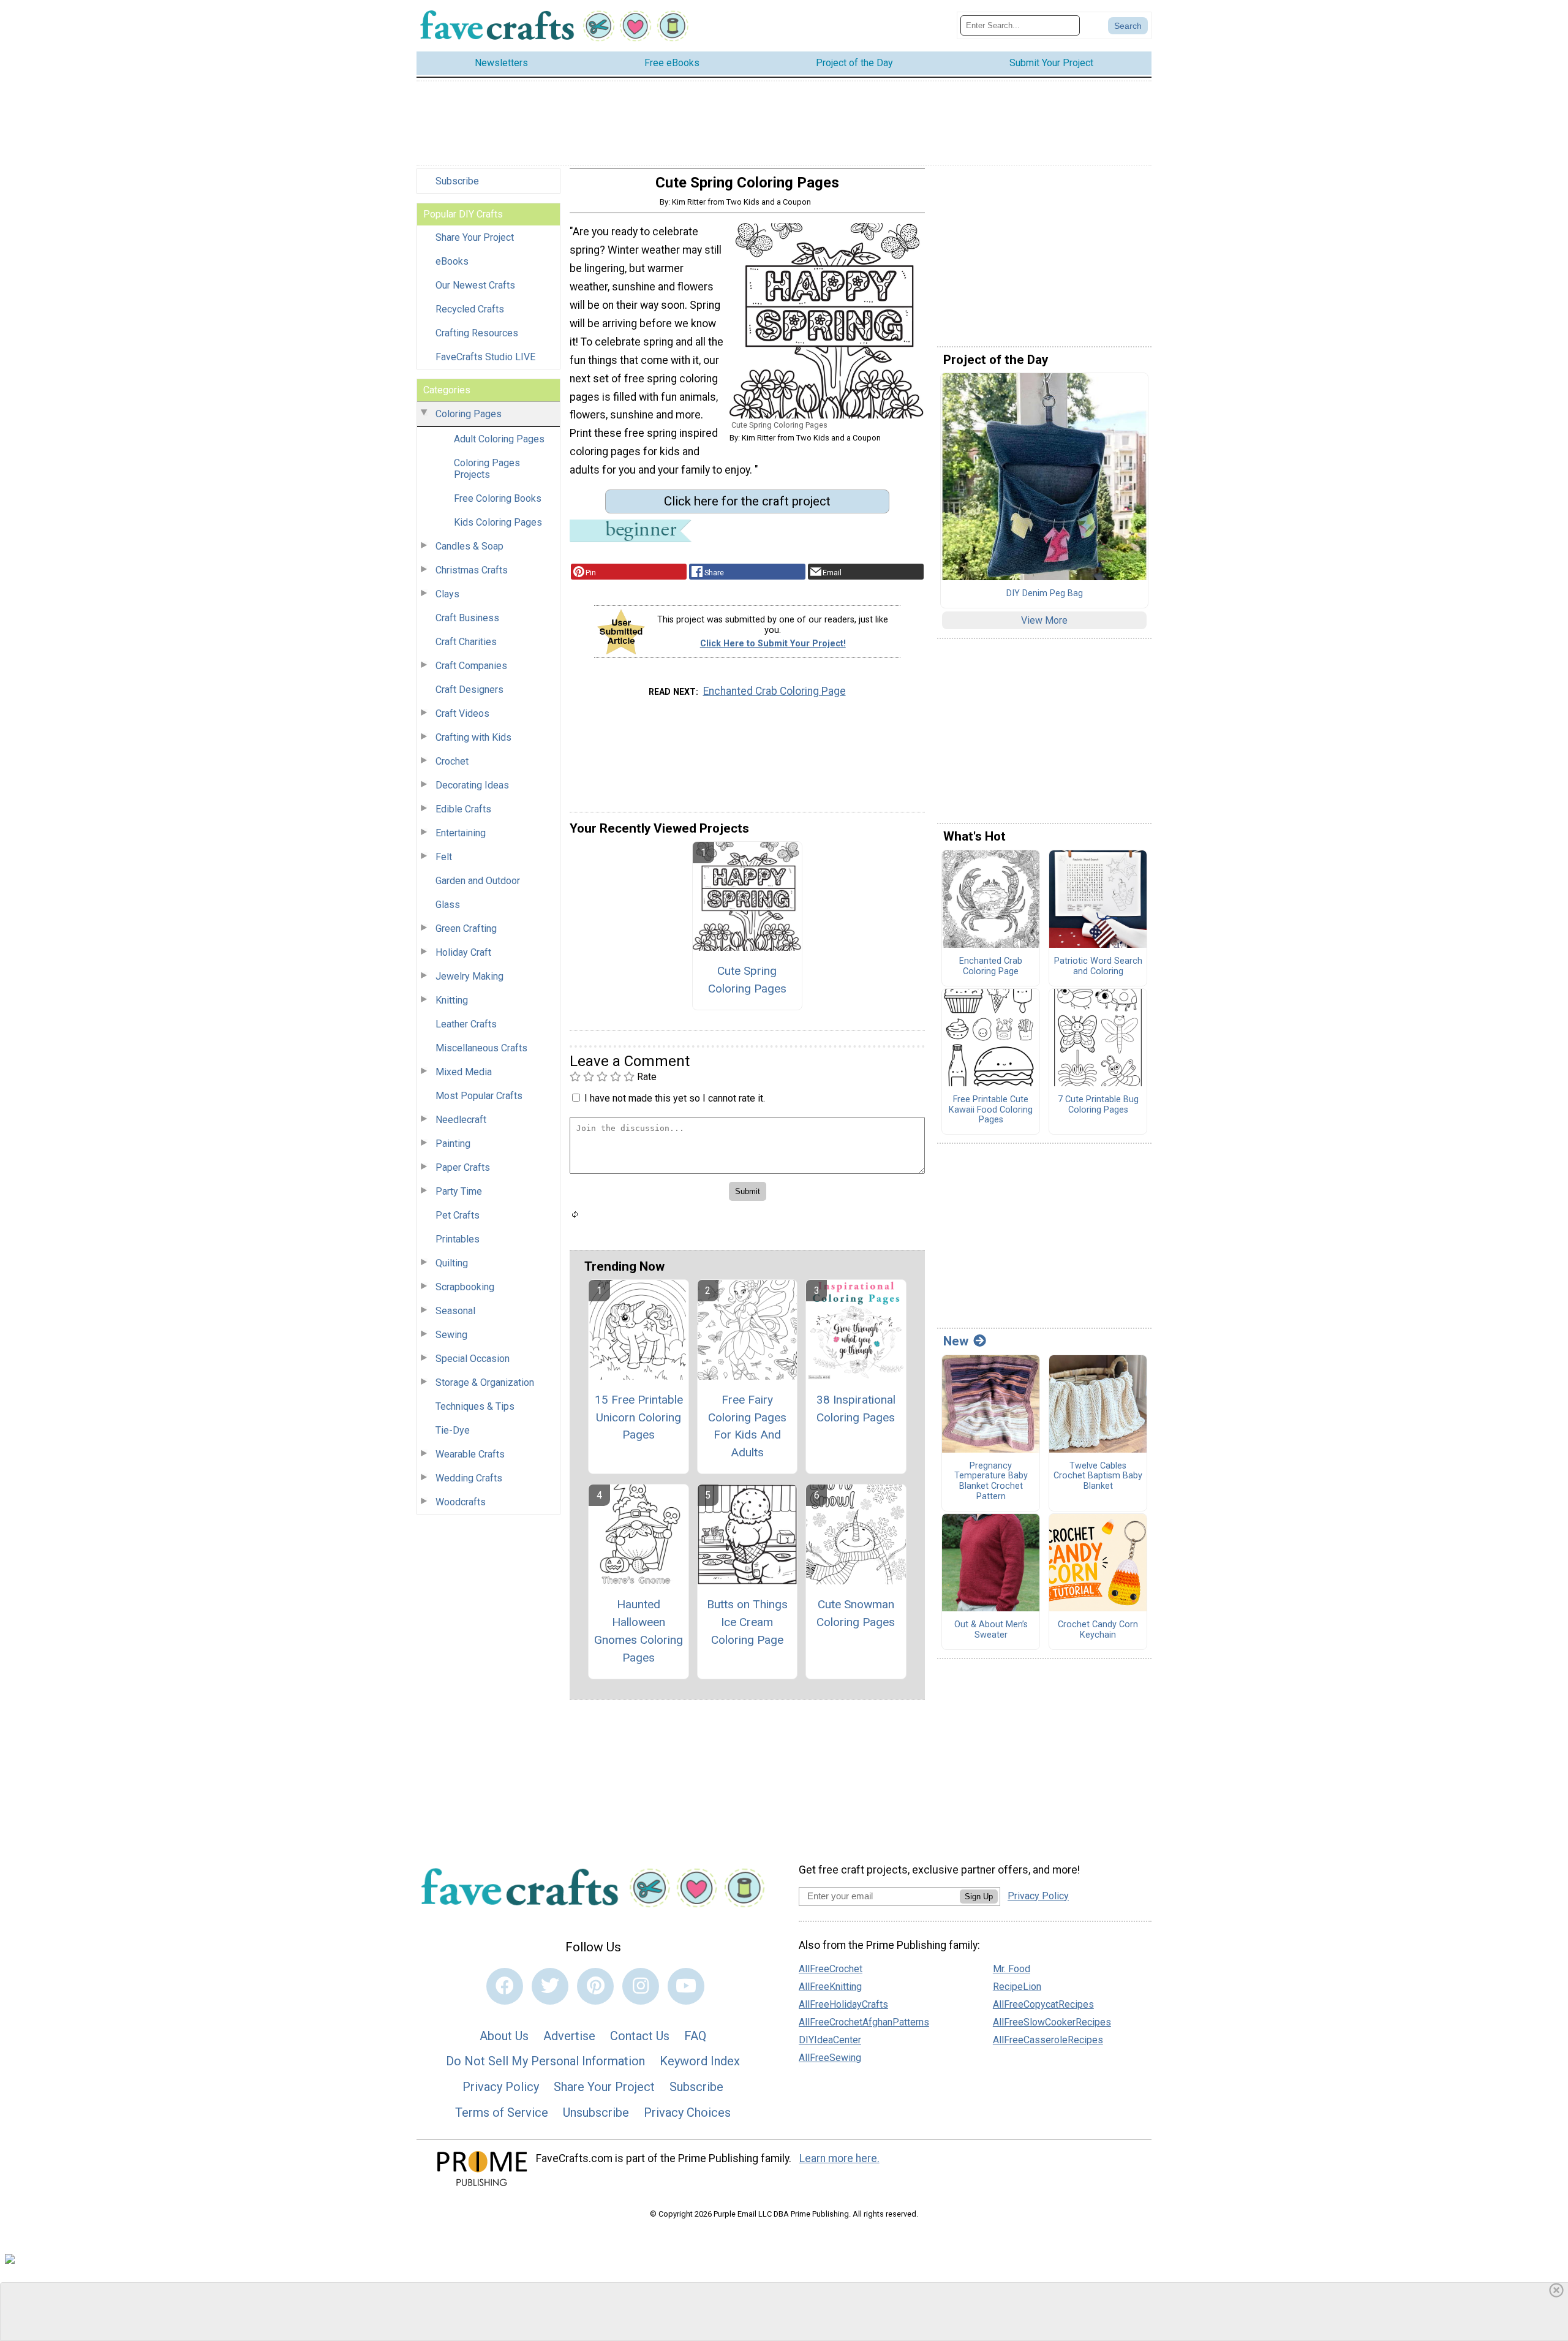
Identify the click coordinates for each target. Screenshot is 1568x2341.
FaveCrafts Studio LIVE (485, 357)
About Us (504, 2036)
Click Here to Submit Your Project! (773, 644)
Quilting (452, 1263)
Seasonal (455, 1311)
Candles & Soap (469, 546)
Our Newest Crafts (475, 285)
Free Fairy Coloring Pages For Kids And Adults (747, 1426)
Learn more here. (839, 2158)
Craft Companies (471, 666)
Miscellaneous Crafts (481, 1048)
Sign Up (979, 1897)
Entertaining (461, 833)
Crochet (452, 761)
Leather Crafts (466, 1024)
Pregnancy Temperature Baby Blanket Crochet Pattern (991, 1481)
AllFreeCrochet (831, 1969)
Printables (458, 1239)
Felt (444, 857)
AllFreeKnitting (830, 1987)
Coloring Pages (469, 414)
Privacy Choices (687, 2112)
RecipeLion (1017, 1987)
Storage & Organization (485, 1382)
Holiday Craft (463, 952)
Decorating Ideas (472, 785)
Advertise (569, 2036)
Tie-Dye (453, 1430)
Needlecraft (461, 1120)
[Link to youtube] (686, 1986)
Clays (447, 594)
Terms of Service (502, 2112)
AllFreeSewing (830, 2058)
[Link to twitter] (550, 1986)
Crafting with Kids (473, 737)
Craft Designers (469, 690)
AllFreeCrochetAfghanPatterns (864, 2022)
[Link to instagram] (641, 1986)
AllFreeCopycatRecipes (1043, 2004)
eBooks (452, 261)
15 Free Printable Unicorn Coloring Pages (639, 1417)
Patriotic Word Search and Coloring (1098, 966)
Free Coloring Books (498, 498)
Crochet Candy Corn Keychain (1098, 1630)
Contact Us (640, 2036)
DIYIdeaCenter (830, 2040)
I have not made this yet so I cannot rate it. (675, 1098)
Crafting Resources (477, 333)
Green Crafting (466, 928)
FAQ (695, 2036)
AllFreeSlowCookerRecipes (1052, 2022)
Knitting (452, 1000)
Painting (453, 1144)
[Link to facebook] (505, 1986)
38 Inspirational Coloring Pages (856, 1409)
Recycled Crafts (470, 309)
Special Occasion (473, 1359)
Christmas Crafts (472, 570)
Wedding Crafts (469, 1478)
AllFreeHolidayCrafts (843, 2004)
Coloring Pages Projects (487, 469)
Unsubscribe (596, 2112)
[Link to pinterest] (595, 1986)
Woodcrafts (461, 1502)
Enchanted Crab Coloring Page (775, 691)
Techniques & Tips (475, 1406)
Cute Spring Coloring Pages (747, 980)
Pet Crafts (458, 1215)
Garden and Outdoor (478, 881)
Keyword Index (700, 2061)
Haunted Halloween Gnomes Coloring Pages (639, 1631)
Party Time (459, 1191)
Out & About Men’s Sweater (991, 1630)
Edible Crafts (463, 809)
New (956, 1341)
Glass (448, 905)
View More (1044, 620)
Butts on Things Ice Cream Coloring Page (747, 1622)
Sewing (451, 1335)
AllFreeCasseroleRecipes (1048, 2040)
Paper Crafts (463, 1167)
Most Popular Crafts (479, 1096)
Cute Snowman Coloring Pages (856, 1613)
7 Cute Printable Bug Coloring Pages (1098, 1105)
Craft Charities (466, 642)
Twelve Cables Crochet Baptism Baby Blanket (1098, 1476)
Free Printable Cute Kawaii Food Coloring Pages (991, 1110)
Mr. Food (1012, 1969)
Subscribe (457, 181)
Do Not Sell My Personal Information (545, 2061)
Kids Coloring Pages (498, 522)
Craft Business (467, 618)
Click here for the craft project (747, 501)
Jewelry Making (469, 976)
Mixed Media (464, 1072)
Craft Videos (462, 713)
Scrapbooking (465, 1287)
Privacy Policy (501, 2087)
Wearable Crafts (470, 1454)
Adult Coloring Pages (499, 439)
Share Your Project (475, 237)
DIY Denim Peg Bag (1045, 594)
